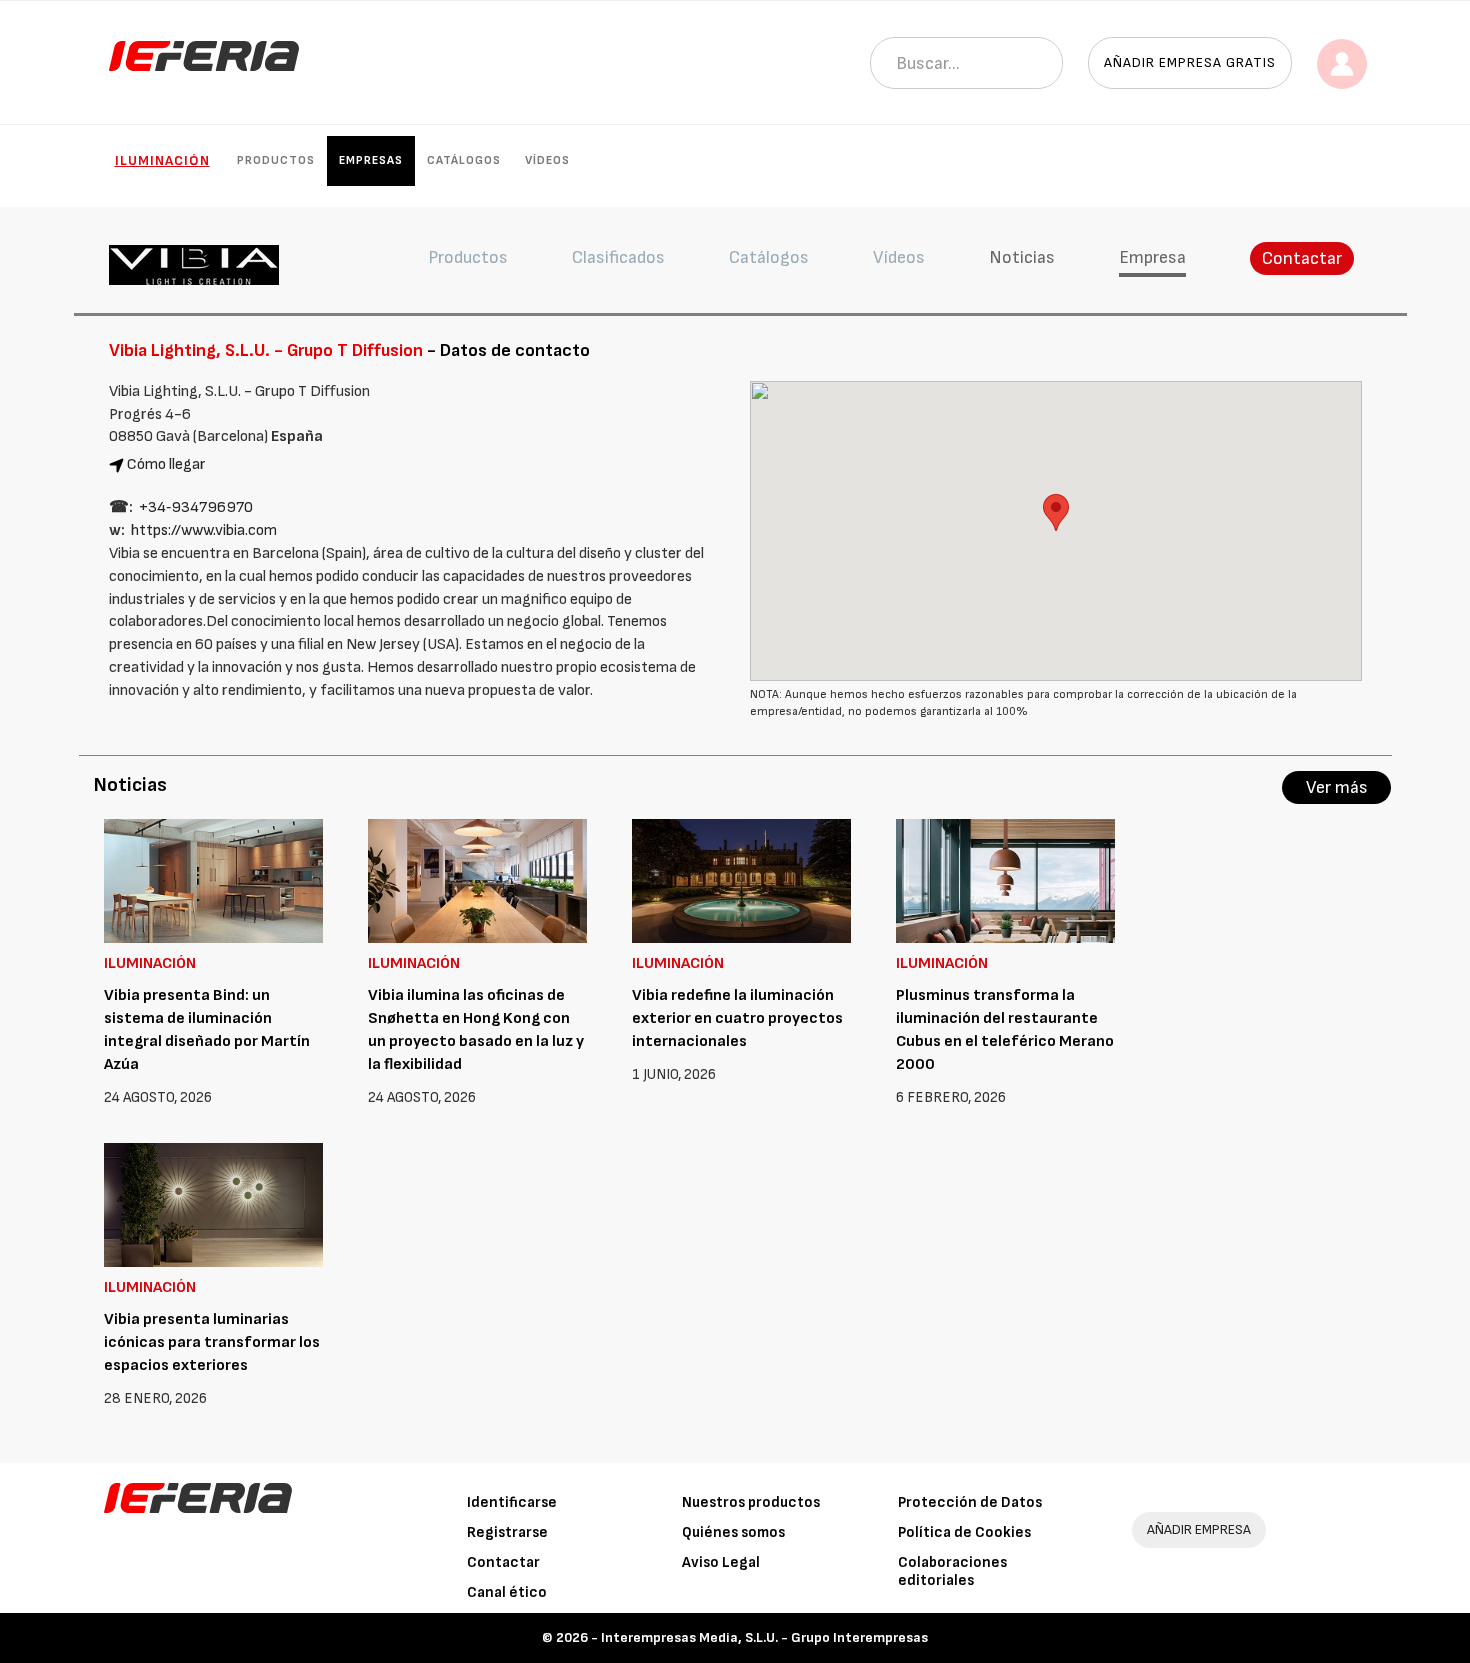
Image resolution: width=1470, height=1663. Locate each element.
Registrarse (507, 1532)
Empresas (371, 160)
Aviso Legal (721, 1562)
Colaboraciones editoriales (952, 1571)
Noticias (1022, 257)
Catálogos (464, 160)
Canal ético (507, 1592)
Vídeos (547, 160)
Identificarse (512, 1502)
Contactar (1302, 258)
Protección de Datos (970, 1502)
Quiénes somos (733, 1532)
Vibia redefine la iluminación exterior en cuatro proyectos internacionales (737, 1018)
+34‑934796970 (196, 507)
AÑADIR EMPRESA (1199, 1529)
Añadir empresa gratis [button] (1190, 62)
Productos (276, 160)
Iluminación (162, 160)
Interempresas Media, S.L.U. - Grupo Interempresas (764, 1637)
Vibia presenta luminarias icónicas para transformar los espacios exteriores (212, 1342)
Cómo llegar (166, 464)
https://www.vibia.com (204, 530)
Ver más (1337, 787)
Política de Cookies (964, 1532)
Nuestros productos (751, 1502)
